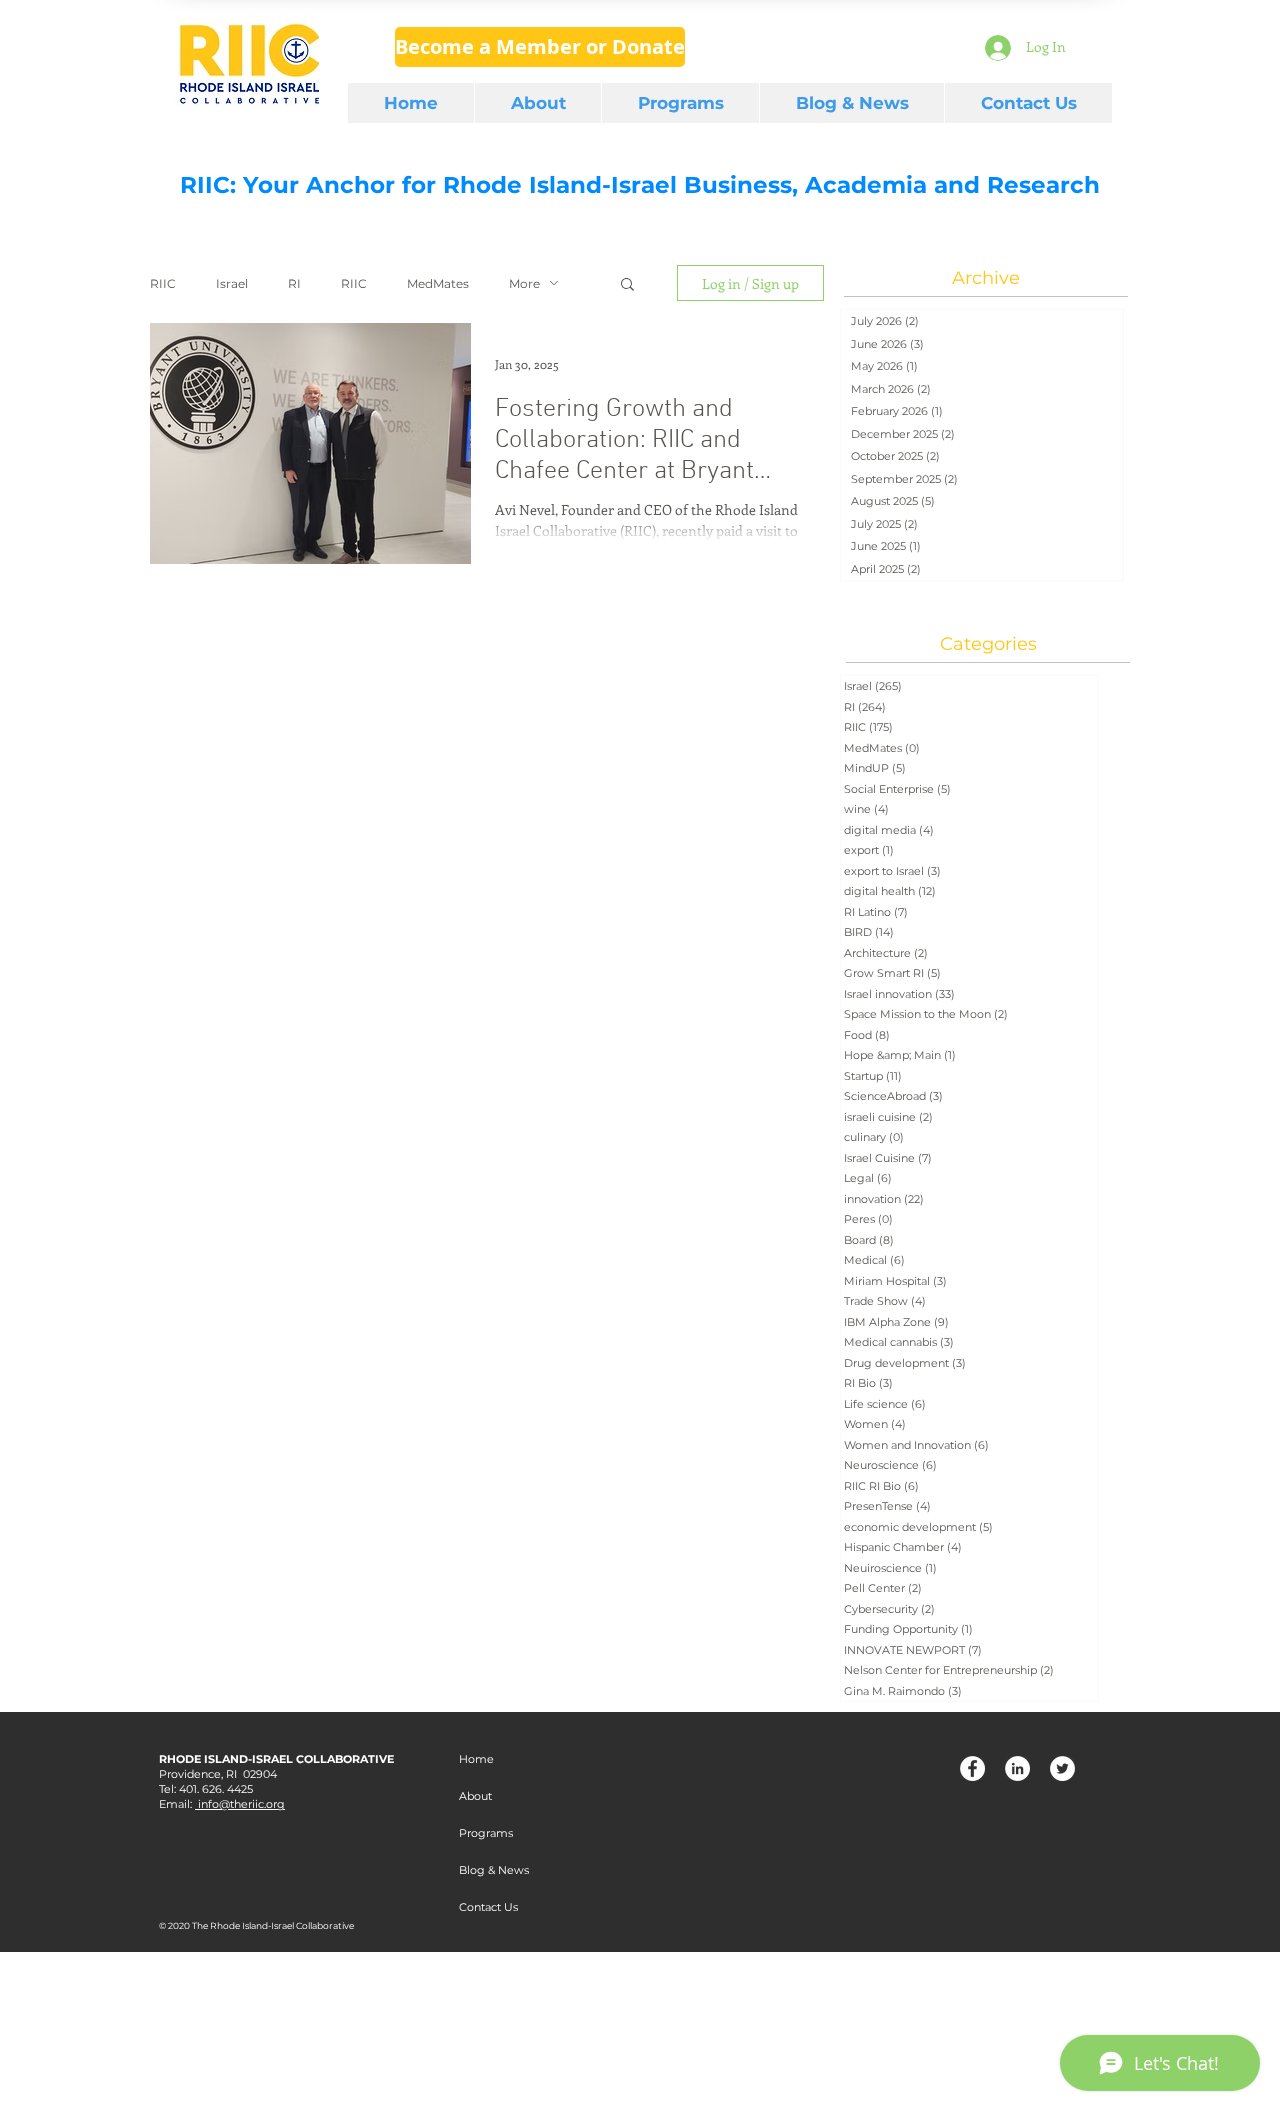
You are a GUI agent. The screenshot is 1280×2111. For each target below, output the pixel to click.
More (524, 283)
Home (476, 1759)
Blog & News (494, 1870)
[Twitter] (1062, 1768)
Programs (486, 1833)
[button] (627, 285)
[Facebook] (972, 1768)
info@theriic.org (240, 1804)
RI (294, 283)
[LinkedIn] (1017, 1768)
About (475, 1796)
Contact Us (488, 1907)
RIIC (163, 283)
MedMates (438, 283)
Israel (232, 283)
